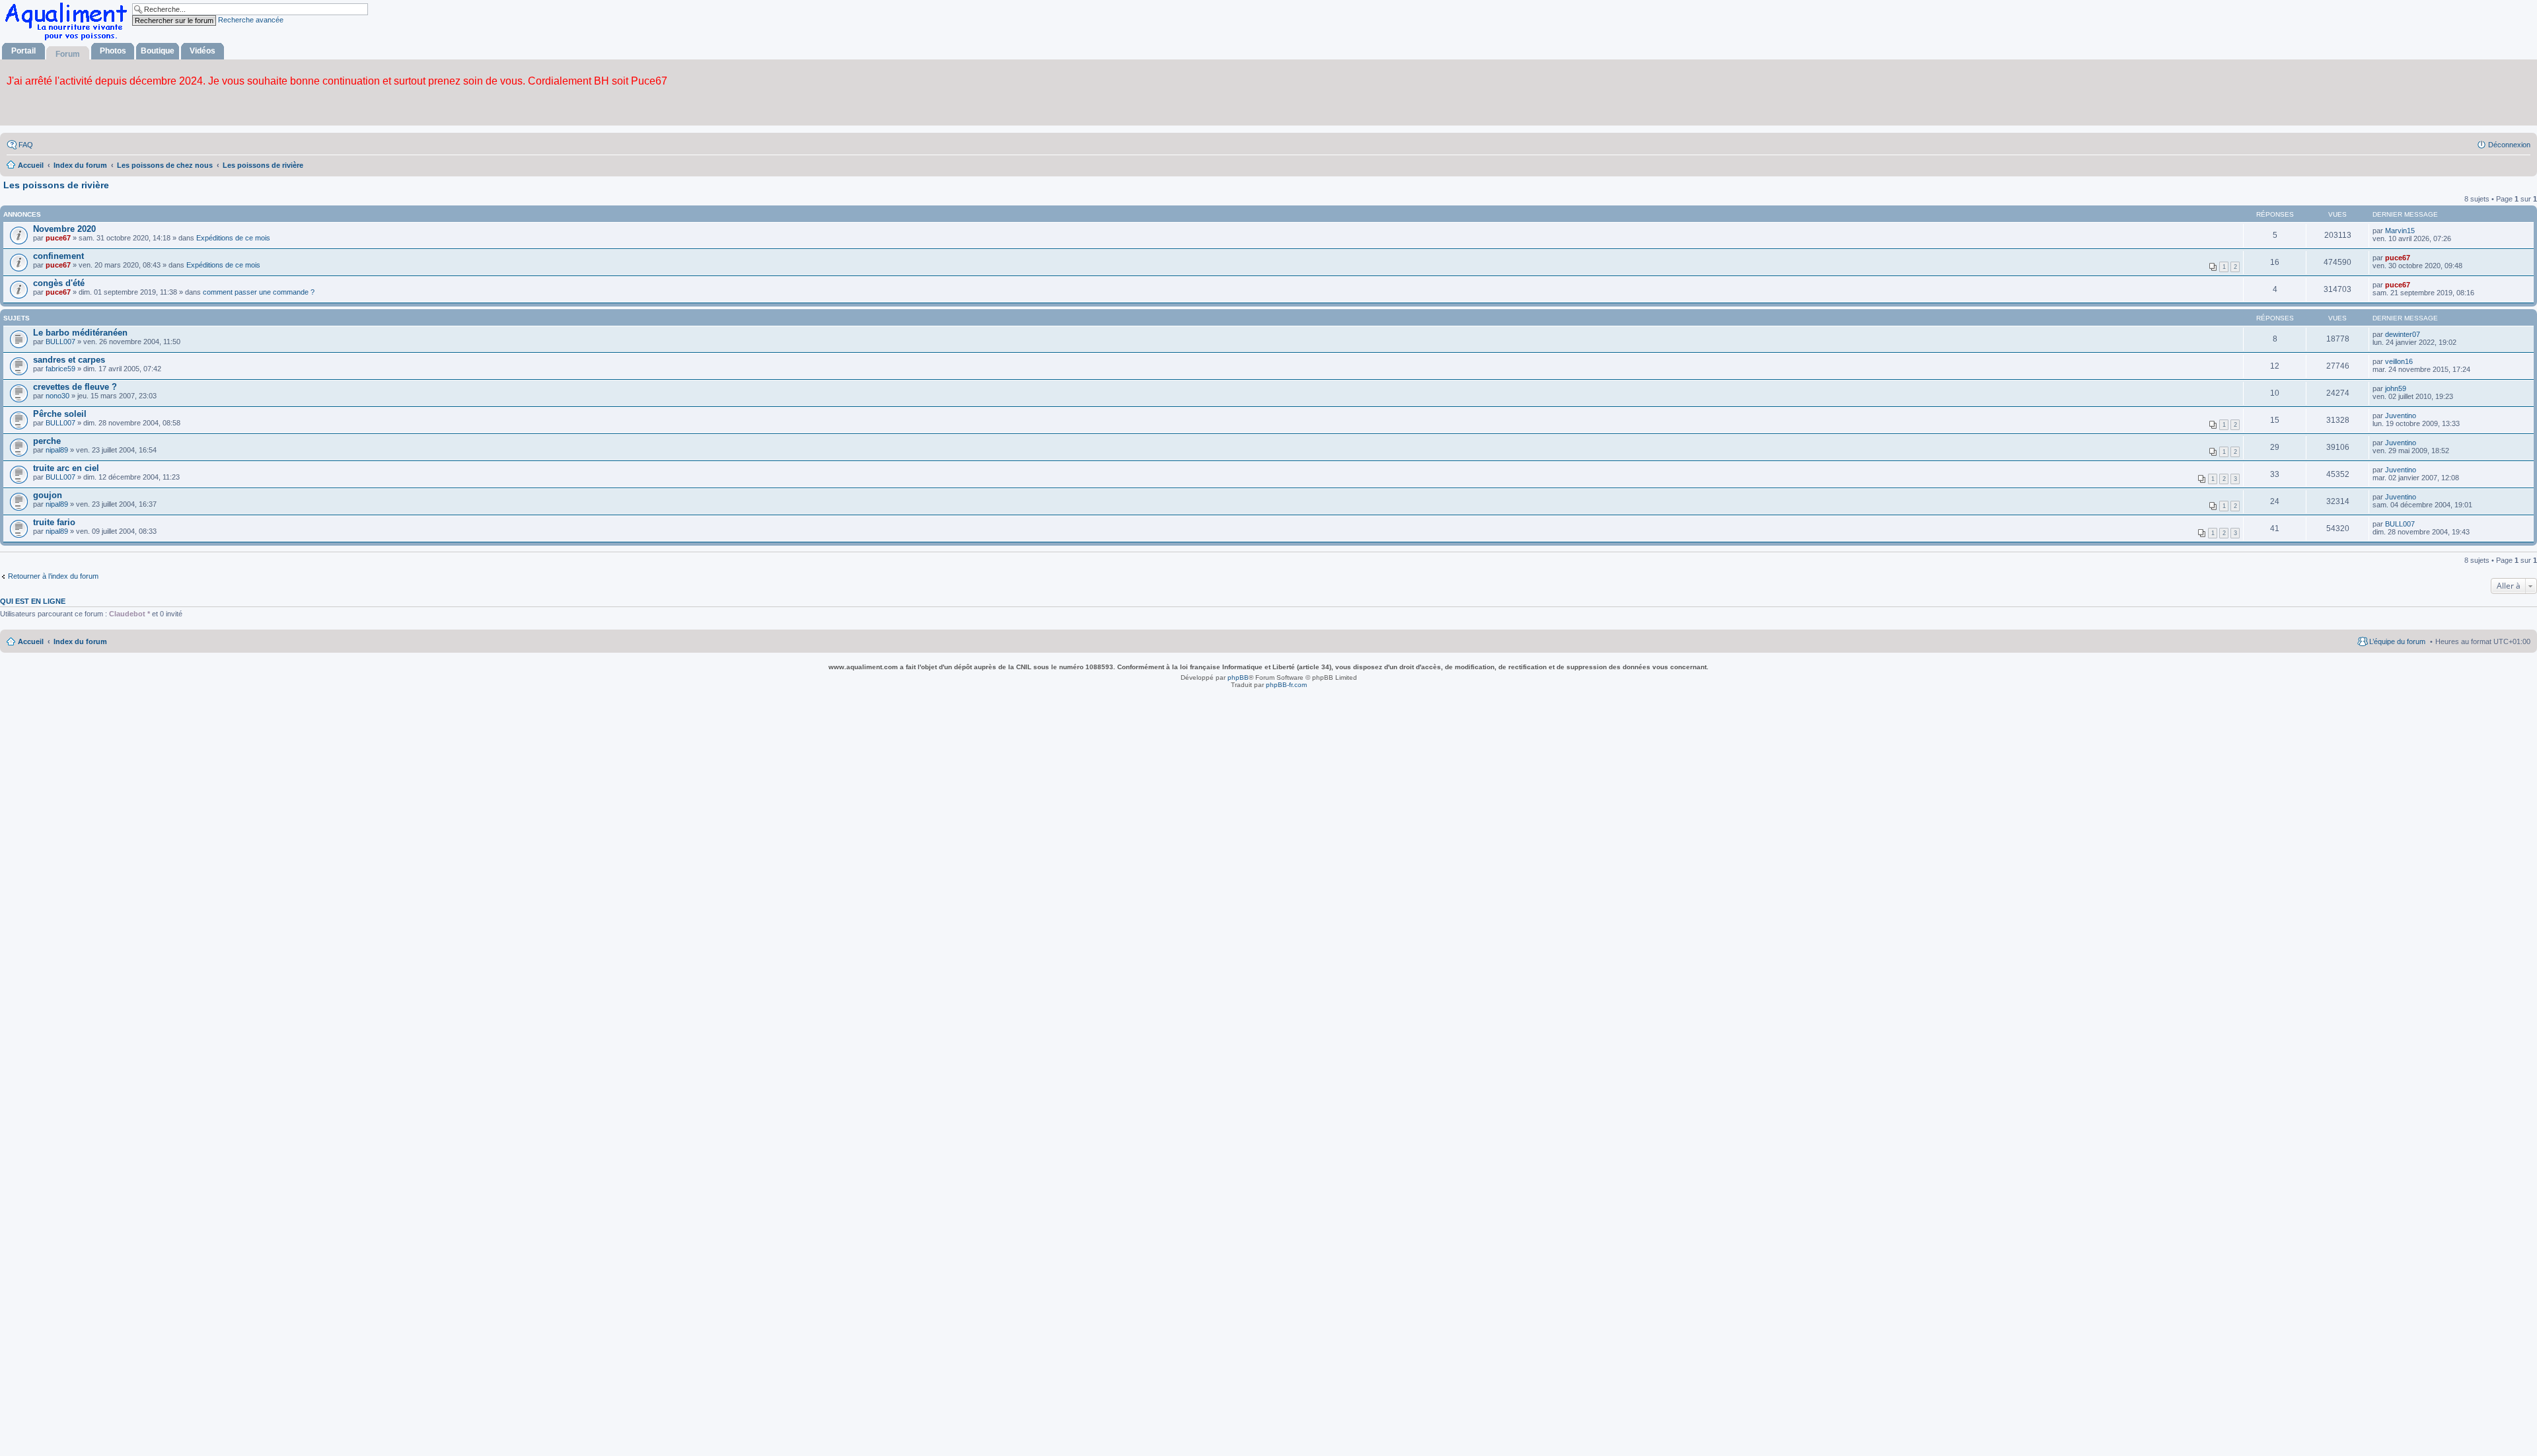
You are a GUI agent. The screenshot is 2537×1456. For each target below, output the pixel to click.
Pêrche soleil (60, 414)
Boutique (158, 51)
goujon (48, 495)
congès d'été (59, 283)
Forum (68, 54)
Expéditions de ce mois (233, 238)
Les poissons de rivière (56, 185)
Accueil (31, 641)
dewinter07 (2403, 334)
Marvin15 (2400, 231)
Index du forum (80, 641)
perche (47, 441)
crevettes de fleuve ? (75, 387)
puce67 (58, 238)
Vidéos (202, 51)
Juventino (2401, 416)
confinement (58, 256)
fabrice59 (60, 369)
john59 (2396, 388)
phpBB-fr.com (1286, 685)
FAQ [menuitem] (26, 145)
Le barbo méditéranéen (80, 333)
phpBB (1238, 677)
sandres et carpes (69, 360)
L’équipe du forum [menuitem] (2397, 641)
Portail (23, 51)
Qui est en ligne (33, 601)
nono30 (57, 396)
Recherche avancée (251, 20)
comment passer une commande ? (259, 292)
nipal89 (57, 450)
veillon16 (2399, 361)
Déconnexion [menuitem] (2509, 145)
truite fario (54, 522)
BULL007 (60, 342)
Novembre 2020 (64, 229)
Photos (113, 51)
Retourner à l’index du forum (53, 576)
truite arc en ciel (66, 468)
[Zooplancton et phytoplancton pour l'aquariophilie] (69, 40)
